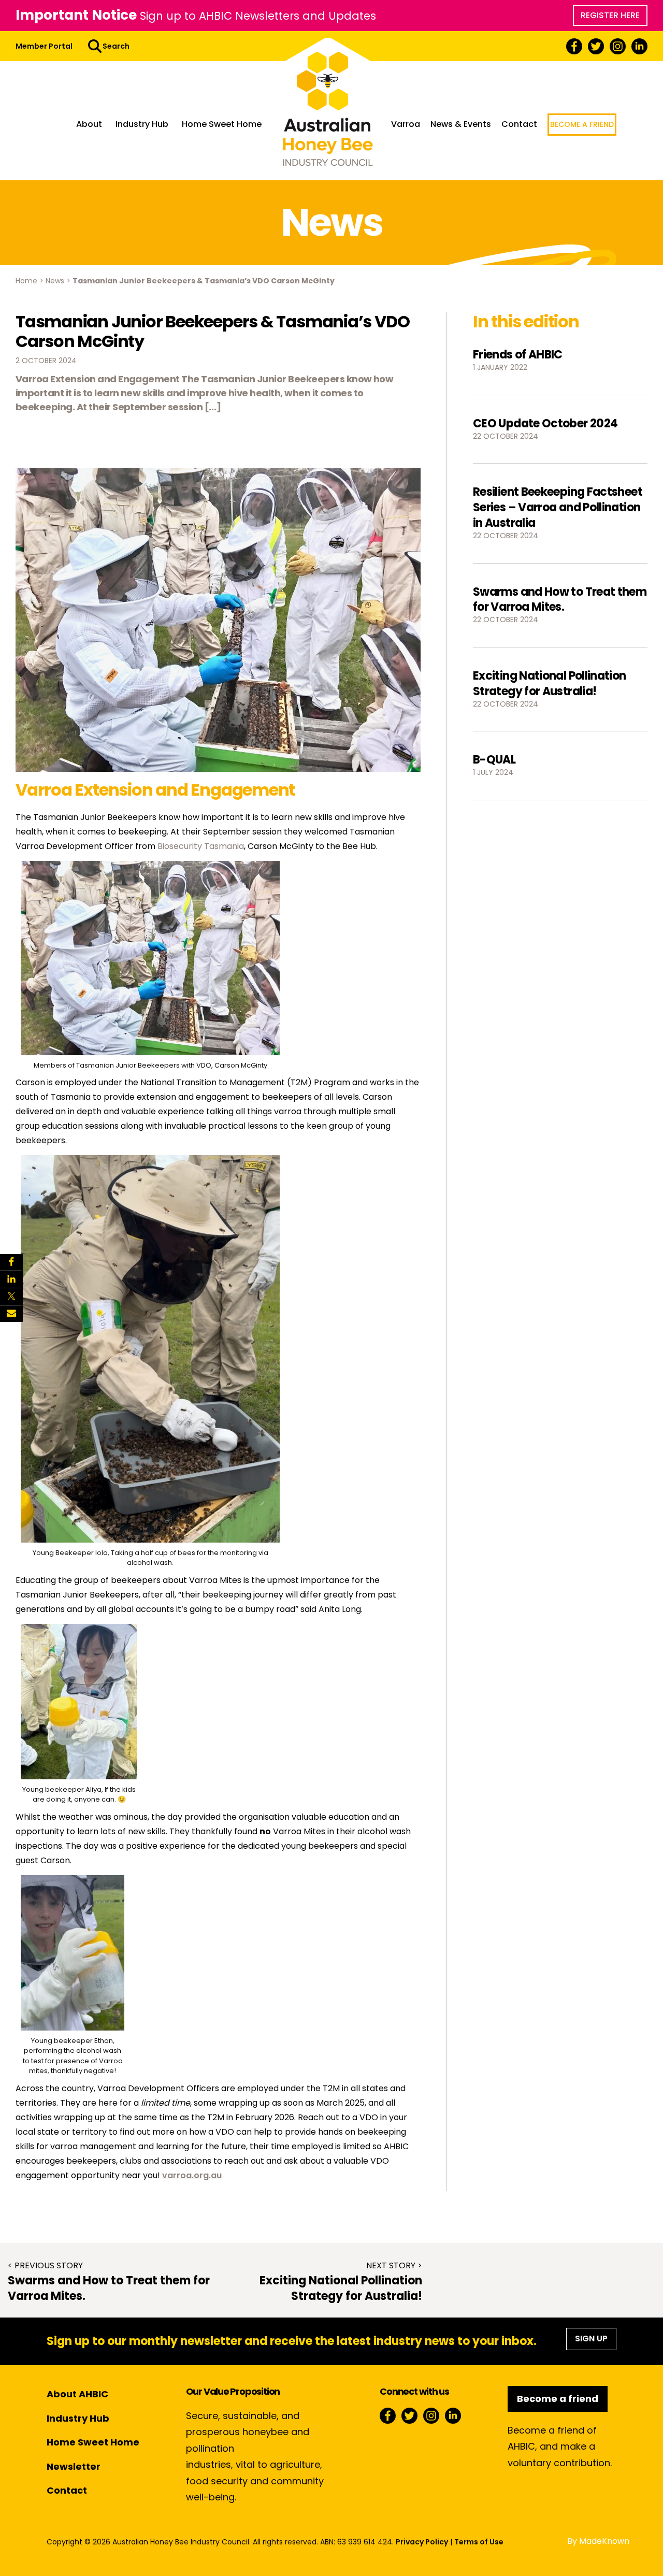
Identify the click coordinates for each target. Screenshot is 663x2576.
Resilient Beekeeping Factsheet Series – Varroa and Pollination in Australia (558, 507)
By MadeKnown (598, 2541)
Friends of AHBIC (518, 355)
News (55, 281)
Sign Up (591, 2338)
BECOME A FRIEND (582, 124)
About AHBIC (77, 2394)
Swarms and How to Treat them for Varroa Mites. (560, 600)
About (89, 124)
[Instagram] (618, 46)
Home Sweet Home (222, 124)
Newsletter (74, 2466)
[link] (201, 846)
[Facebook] (574, 46)
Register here (610, 15)
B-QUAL (494, 760)
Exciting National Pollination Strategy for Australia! (550, 683)
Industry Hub (142, 124)
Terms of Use (479, 2542)
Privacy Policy (422, 2542)
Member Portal (44, 46)
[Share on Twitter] (11, 1297)
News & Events (461, 124)
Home (26, 281)
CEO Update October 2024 (545, 423)
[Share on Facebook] (11, 1262)
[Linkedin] (639, 46)
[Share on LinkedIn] (11, 1279)
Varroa (406, 124)
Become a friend (558, 2399)
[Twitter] (596, 46)
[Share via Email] (11, 1314)
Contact (519, 124)
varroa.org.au (192, 2175)
